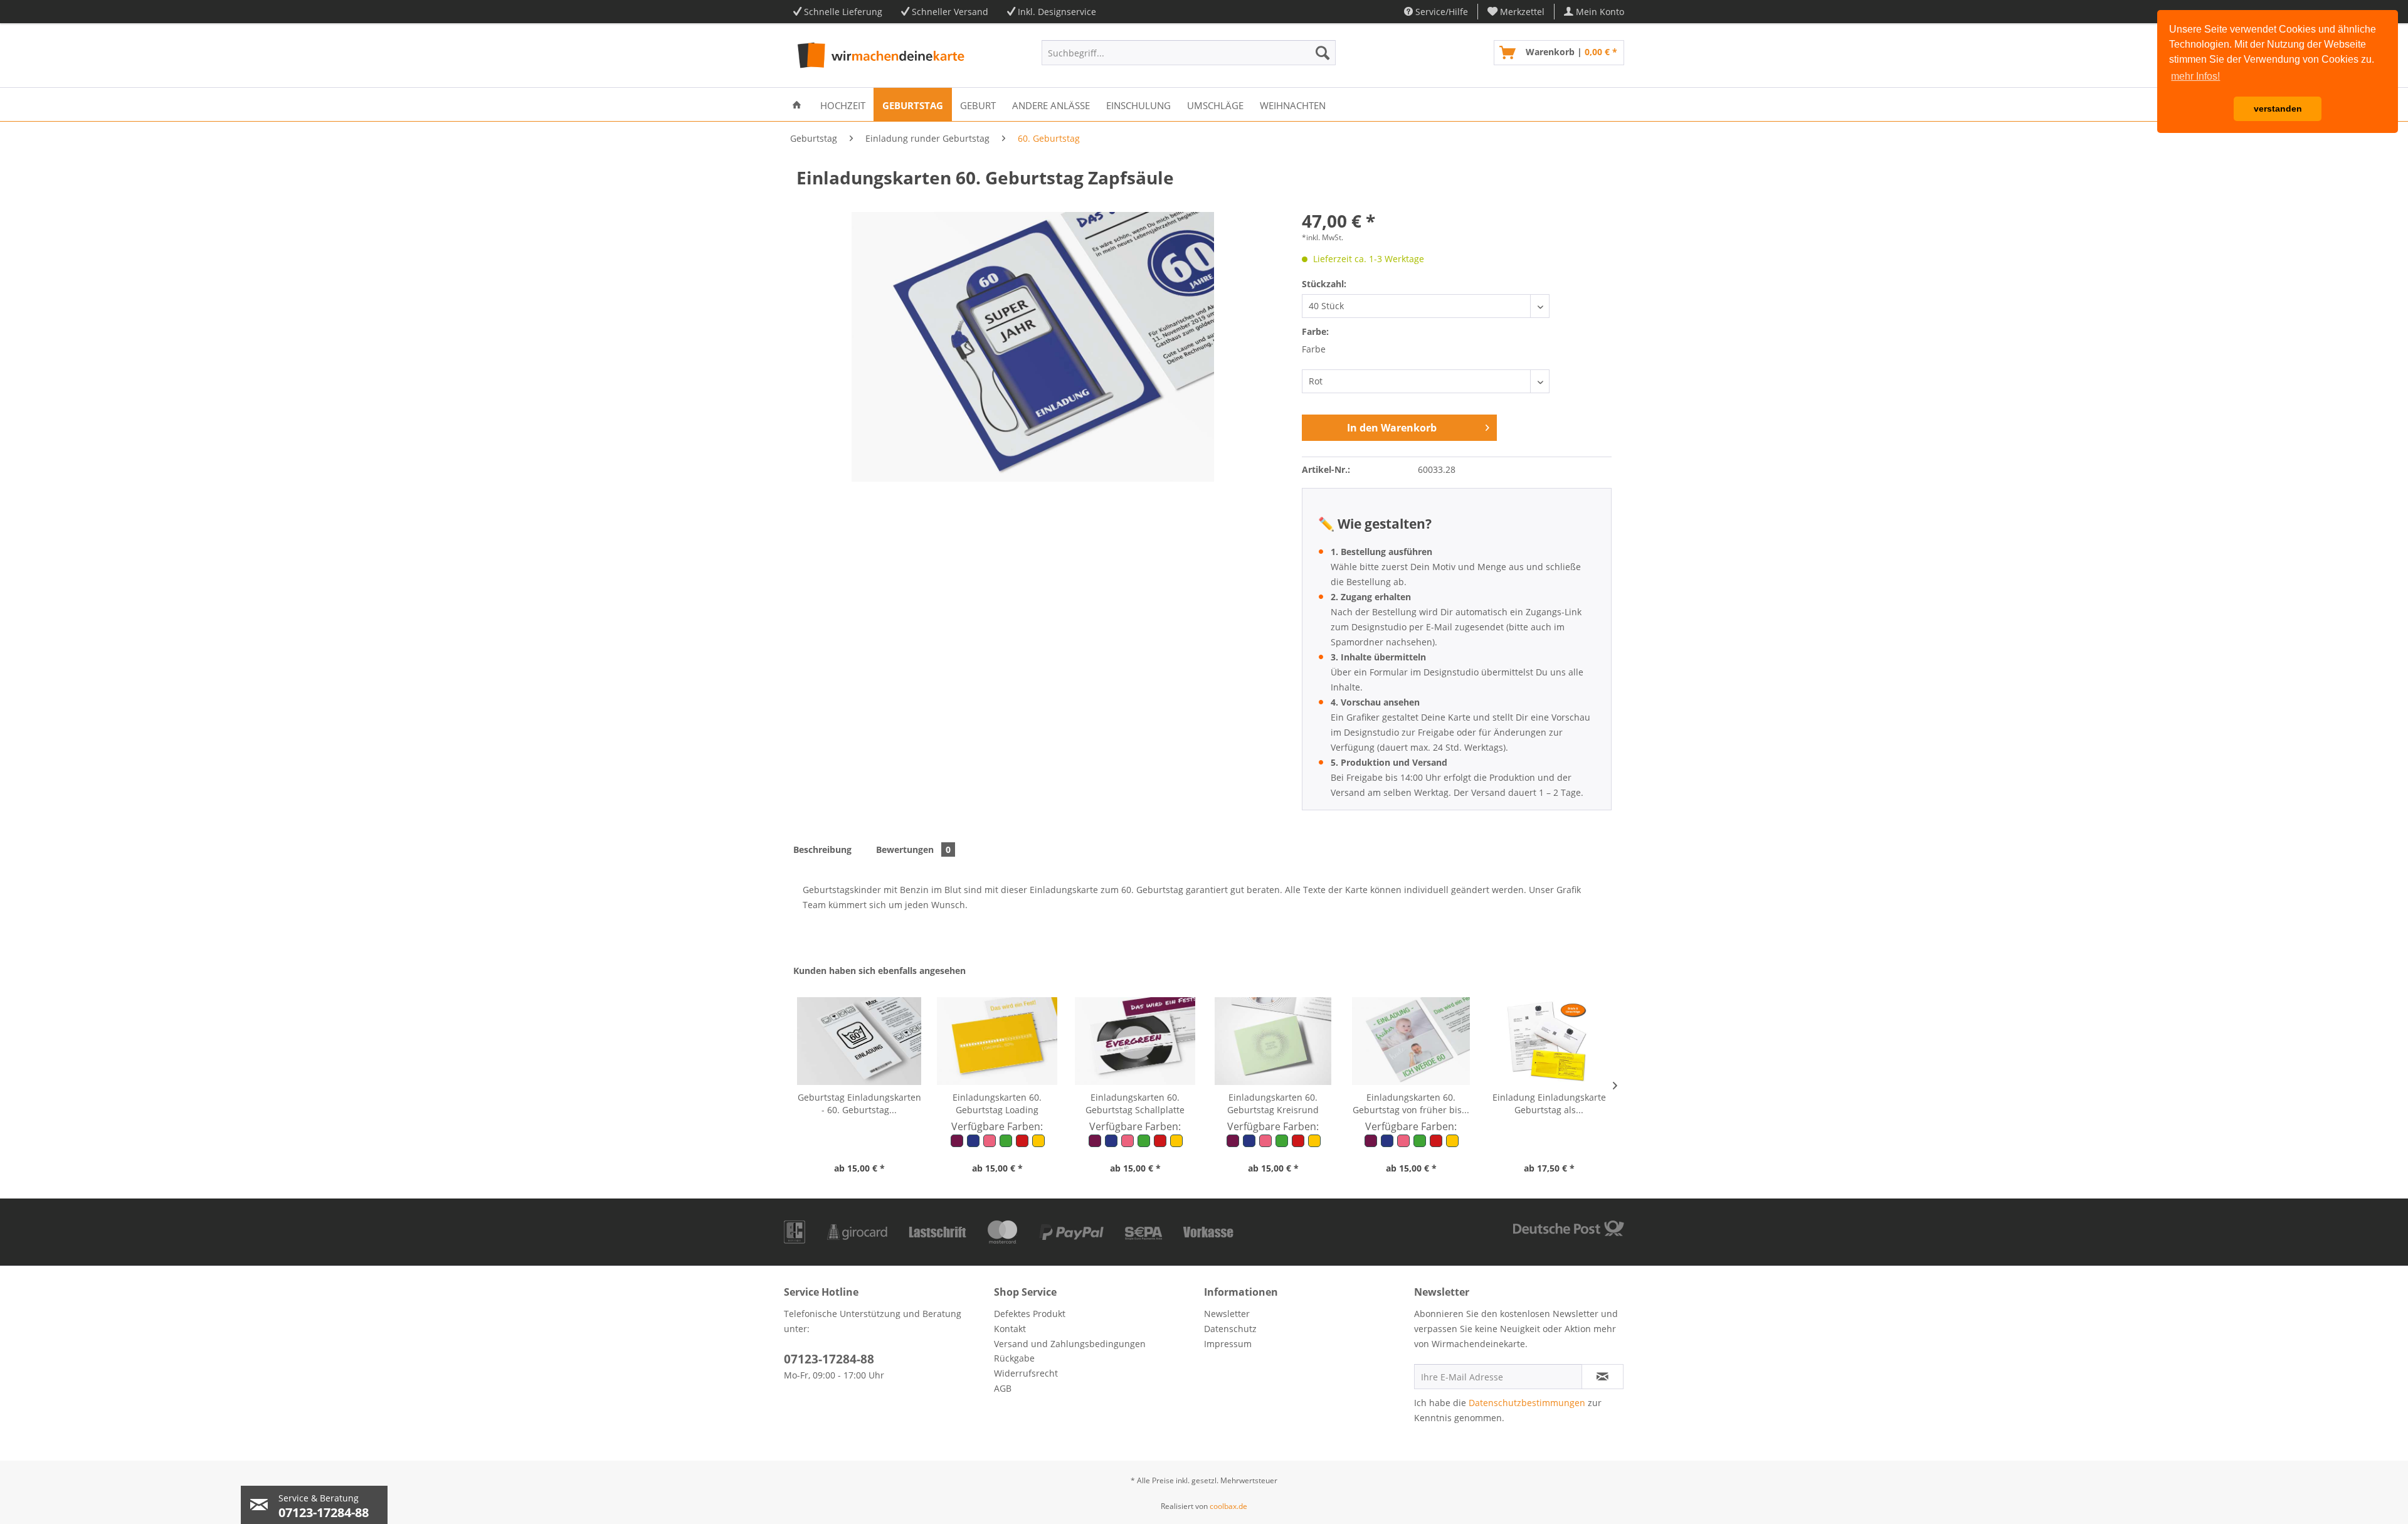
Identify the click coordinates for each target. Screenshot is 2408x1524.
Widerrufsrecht (1026, 1373)
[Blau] (974, 1145)
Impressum (1228, 1344)
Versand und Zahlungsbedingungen (1070, 1344)
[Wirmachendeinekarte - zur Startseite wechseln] (879, 56)
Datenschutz (1230, 1329)
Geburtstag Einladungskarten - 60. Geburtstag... (859, 1103)
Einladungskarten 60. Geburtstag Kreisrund (1273, 1103)
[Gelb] (1038, 1145)
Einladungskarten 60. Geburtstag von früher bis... (1411, 1103)
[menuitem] (1516, 12)
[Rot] (1023, 1145)
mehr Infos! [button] (2195, 76)
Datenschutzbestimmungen (1527, 1403)
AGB (1003, 1388)
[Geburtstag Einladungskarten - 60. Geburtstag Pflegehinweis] (859, 1041)
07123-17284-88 (829, 1359)
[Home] (797, 104)
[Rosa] (990, 1145)
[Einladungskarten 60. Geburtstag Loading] (997, 1041)
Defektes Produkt (1030, 1314)
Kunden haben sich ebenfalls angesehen (879, 971)
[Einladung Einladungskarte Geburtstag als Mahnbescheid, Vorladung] (1549, 1041)
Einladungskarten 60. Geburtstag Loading (997, 1103)
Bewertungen (913, 849)
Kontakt (1010, 1329)
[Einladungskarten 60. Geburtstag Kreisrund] (1273, 1041)
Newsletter (1227, 1314)
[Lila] (958, 1145)
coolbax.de (1228, 1506)
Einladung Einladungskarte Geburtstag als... (1549, 1103)
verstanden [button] (2278, 108)
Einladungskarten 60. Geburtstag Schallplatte (1135, 1103)
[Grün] (1006, 1145)
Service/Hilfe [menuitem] (1440, 12)
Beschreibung (822, 849)
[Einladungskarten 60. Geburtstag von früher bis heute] (1411, 1041)
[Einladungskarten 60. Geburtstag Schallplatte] (1135, 1041)
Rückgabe (1014, 1358)
